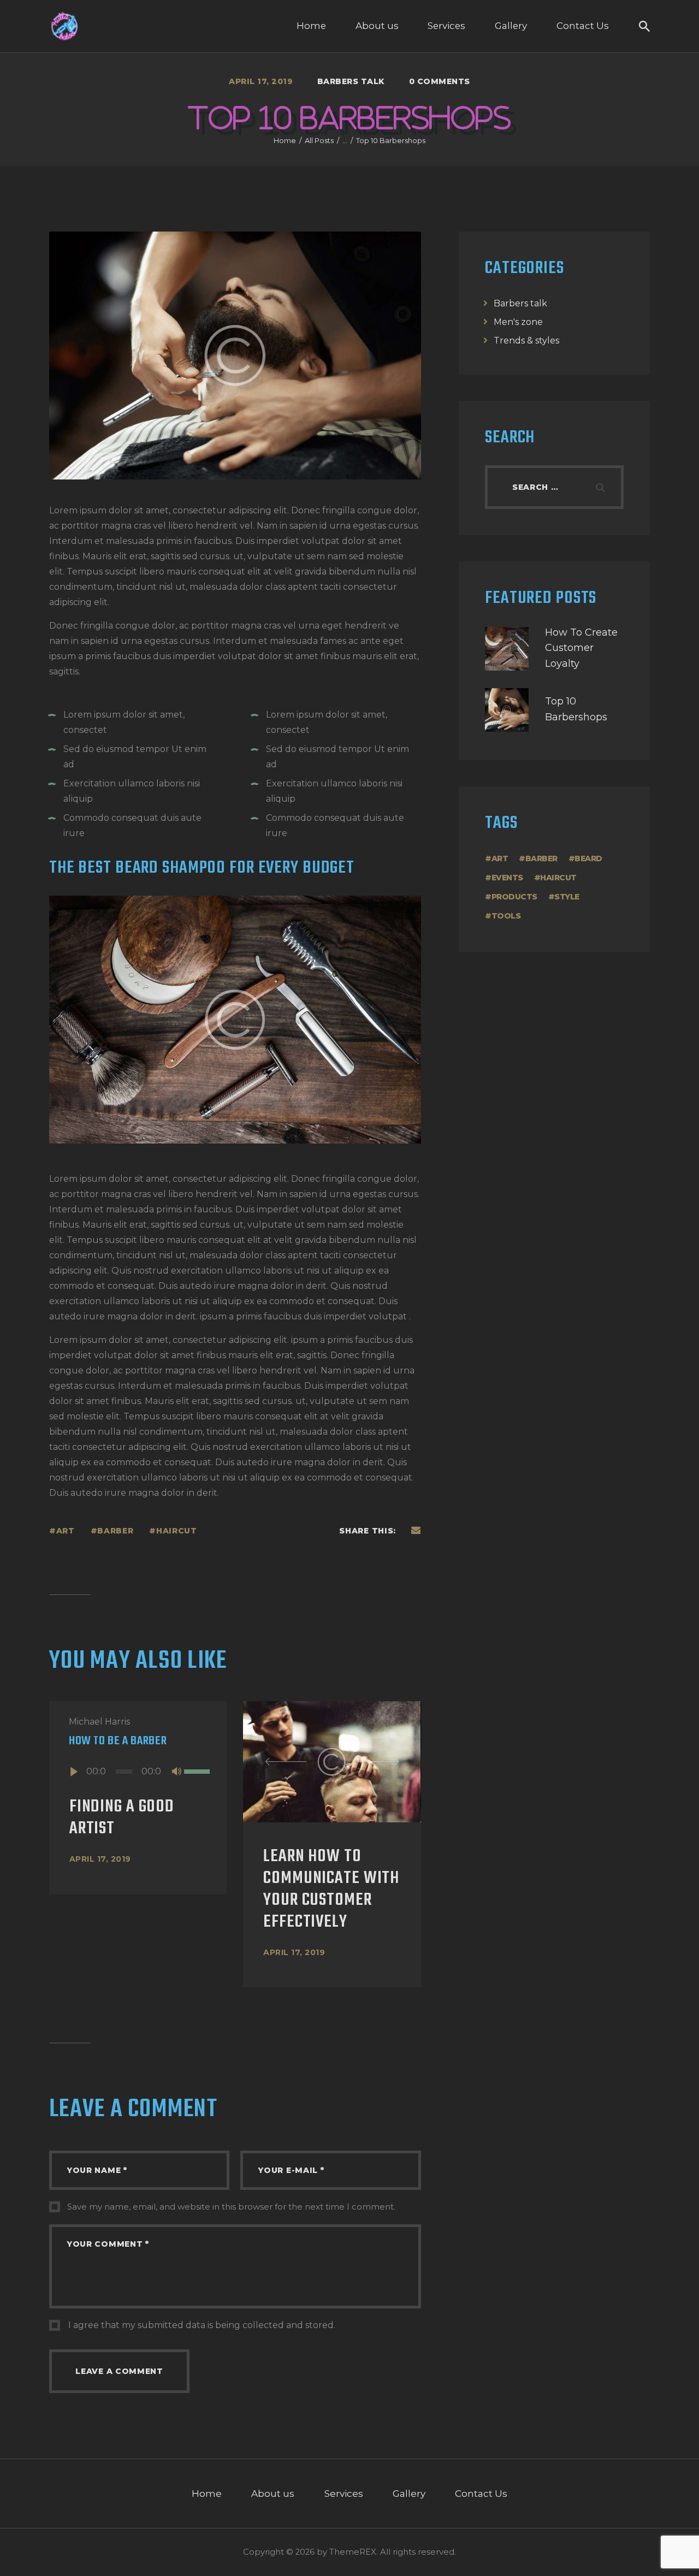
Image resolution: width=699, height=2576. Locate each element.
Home (285, 140)
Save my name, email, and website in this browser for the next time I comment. (231, 2207)
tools (506, 916)
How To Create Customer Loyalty (581, 648)
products (514, 897)
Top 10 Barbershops (576, 709)
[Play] (73, 1772)
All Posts (319, 140)
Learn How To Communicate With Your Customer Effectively (331, 1890)
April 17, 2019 (100, 1859)
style (567, 897)
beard (588, 858)
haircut (177, 1531)
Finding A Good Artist (122, 1818)
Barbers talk (351, 81)
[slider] (196, 1771)
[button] (286, 1762)
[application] (138, 1772)
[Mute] (176, 1772)
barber (115, 1531)
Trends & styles (526, 340)
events (507, 878)
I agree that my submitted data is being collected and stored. (202, 2325)
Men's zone (518, 322)
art (66, 1531)
